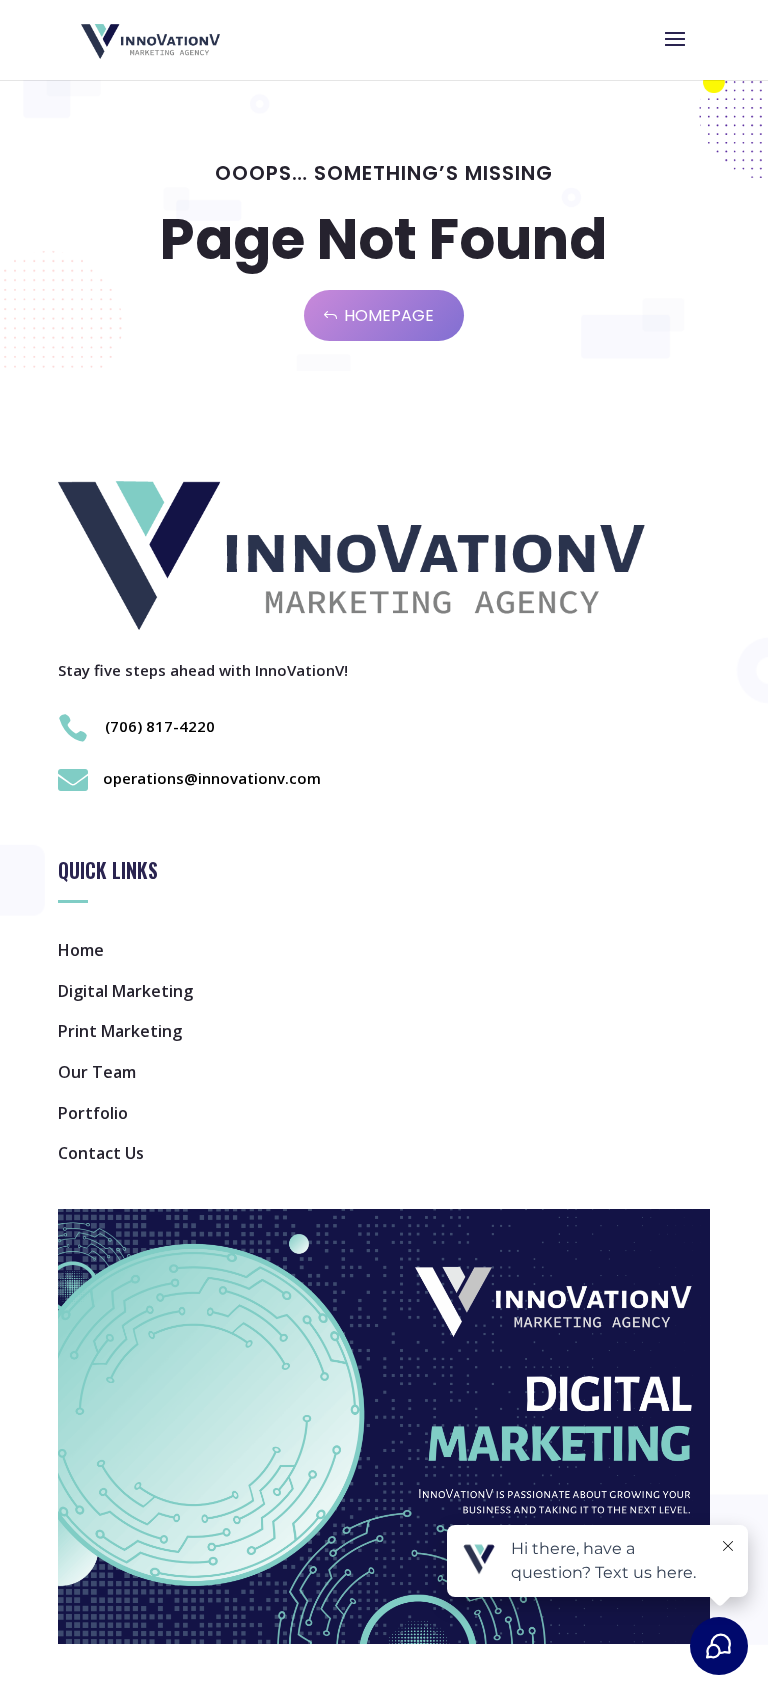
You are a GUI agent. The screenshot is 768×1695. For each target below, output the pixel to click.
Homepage (389, 315)
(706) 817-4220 (160, 726)
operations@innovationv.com (212, 778)
